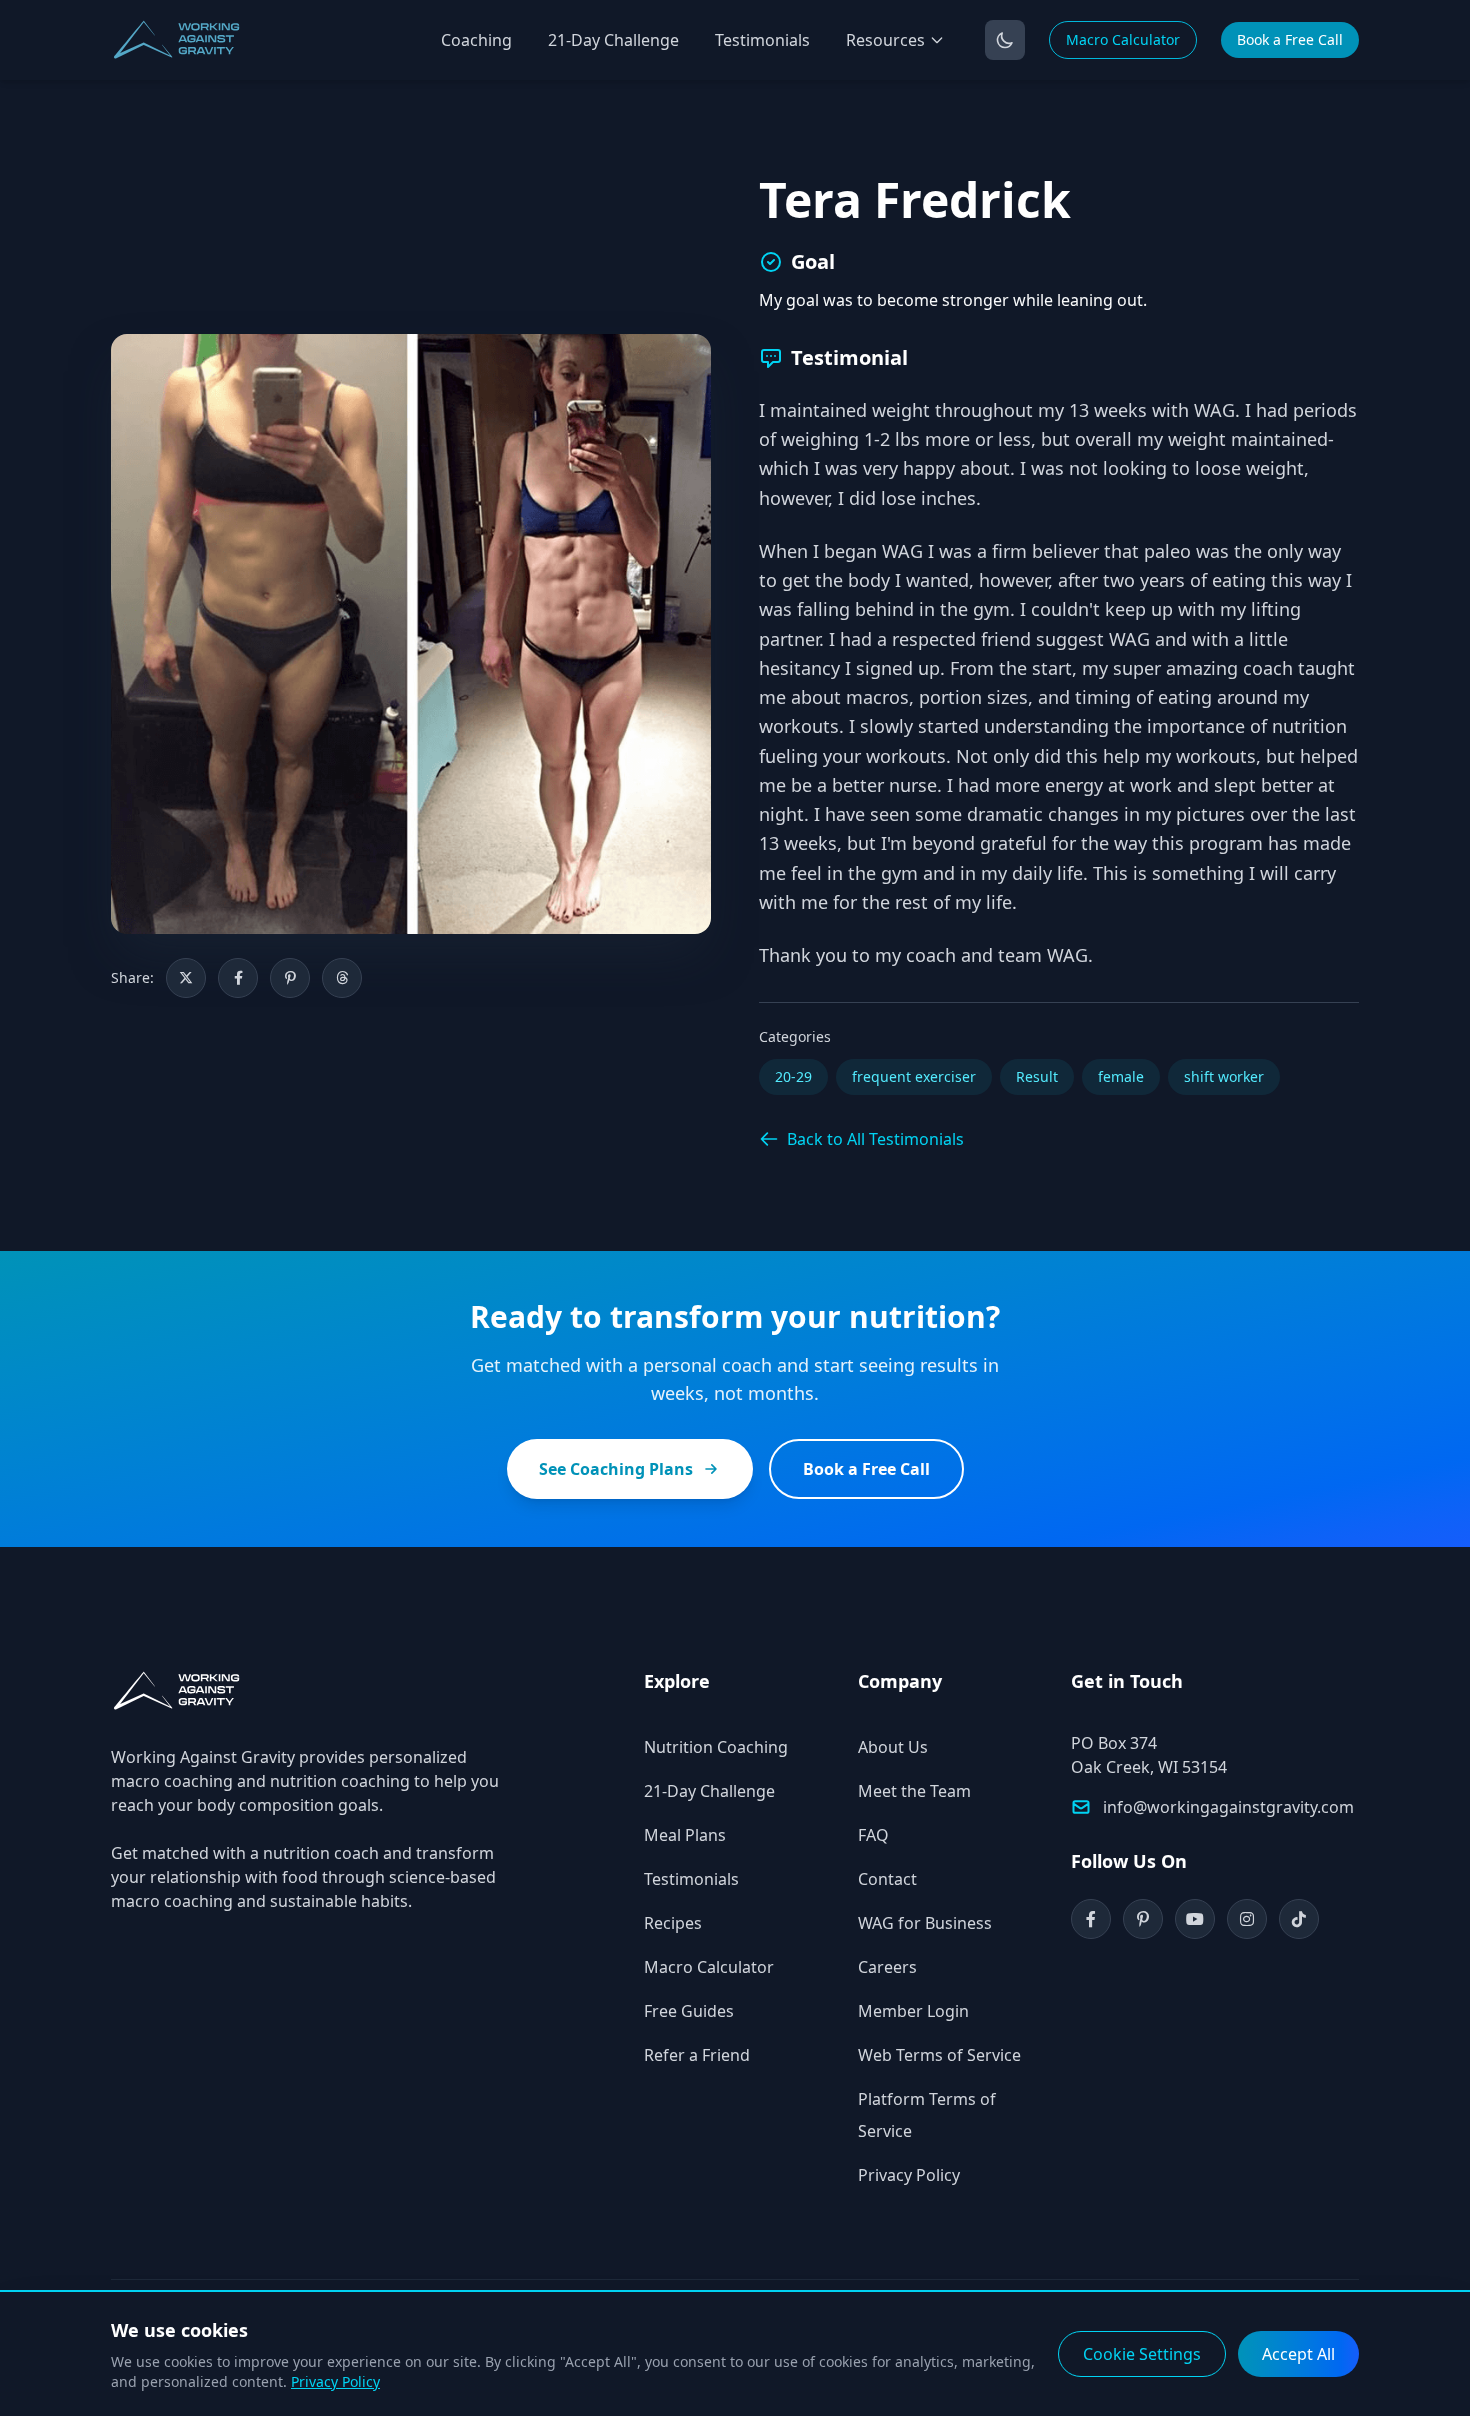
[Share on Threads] (342, 978)
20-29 (793, 1076)
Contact (887, 1879)
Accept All (1298, 2354)
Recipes (673, 1923)
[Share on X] (186, 978)
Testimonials (762, 40)
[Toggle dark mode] (1005, 40)
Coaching (476, 40)
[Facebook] (1091, 1919)
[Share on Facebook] (238, 978)
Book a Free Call (1290, 39)
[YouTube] (1195, 1919)
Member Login (913, 2011)
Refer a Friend (697, 2055)
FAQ (873, 1835)
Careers (887, 1967)
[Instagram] (1247, 1919)
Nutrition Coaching (716, 1747)
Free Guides (689, 2011)
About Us (893, 1747)
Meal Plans (685, 1835)
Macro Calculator (1123, 39)
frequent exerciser (914, 1076)
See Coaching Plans (616, 1469)
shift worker (1224, 1076)
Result (1037, 1076)
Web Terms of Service (939, 2055)
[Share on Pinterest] (290, 978)
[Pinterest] (1143, 1919)
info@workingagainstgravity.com (1228, 1807)
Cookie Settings (1142, 2354)
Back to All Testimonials (875, 1139)
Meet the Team (914, 1791)
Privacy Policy (909, 2175)
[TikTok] (1299, 1919)
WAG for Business (925, 1923)
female (1121, 1076)
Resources (885, 40)
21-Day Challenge (613, 40)
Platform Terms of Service (927, 2115)
